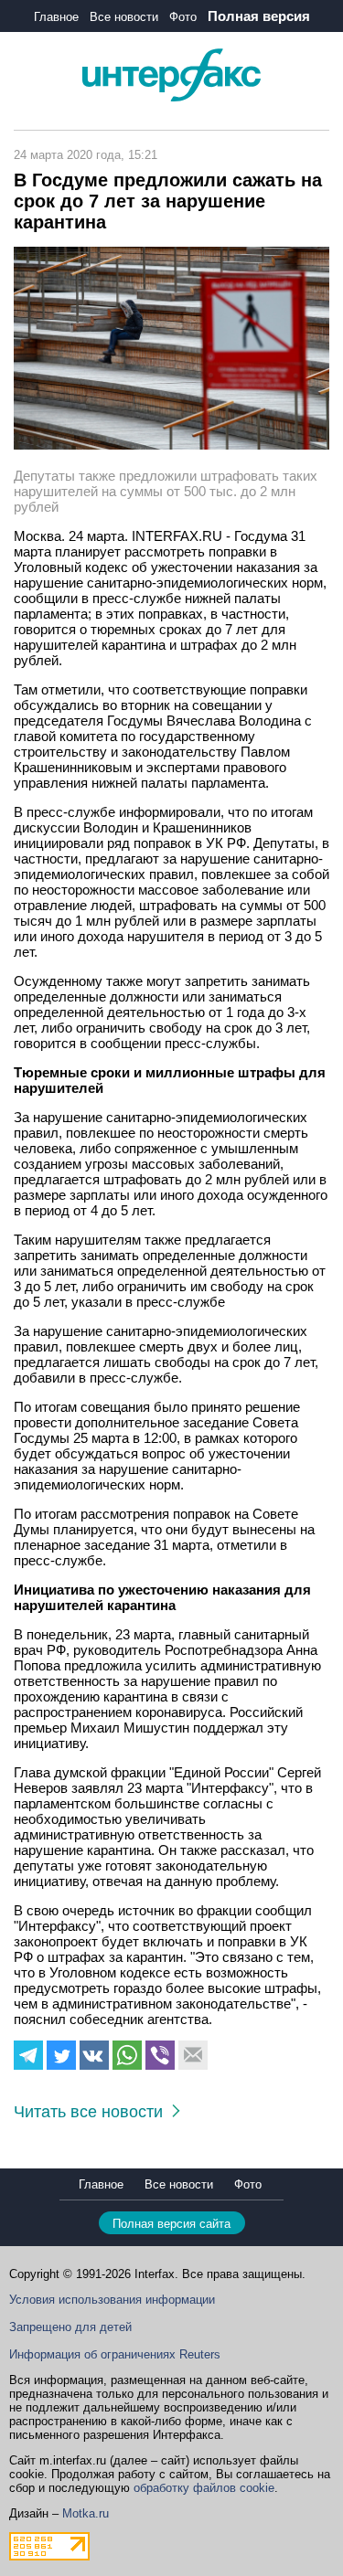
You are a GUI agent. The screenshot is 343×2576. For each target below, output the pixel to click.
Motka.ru (86, 2513)
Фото (183, 17)
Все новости (124, 17)
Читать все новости (93, 2112)
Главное (56, 17)
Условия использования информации (112, 2300)
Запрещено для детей (70, 2327)
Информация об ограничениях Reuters (115, 2354)
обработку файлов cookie (204, 2488)
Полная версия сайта (171, 2224)
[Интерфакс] (171, 97)
